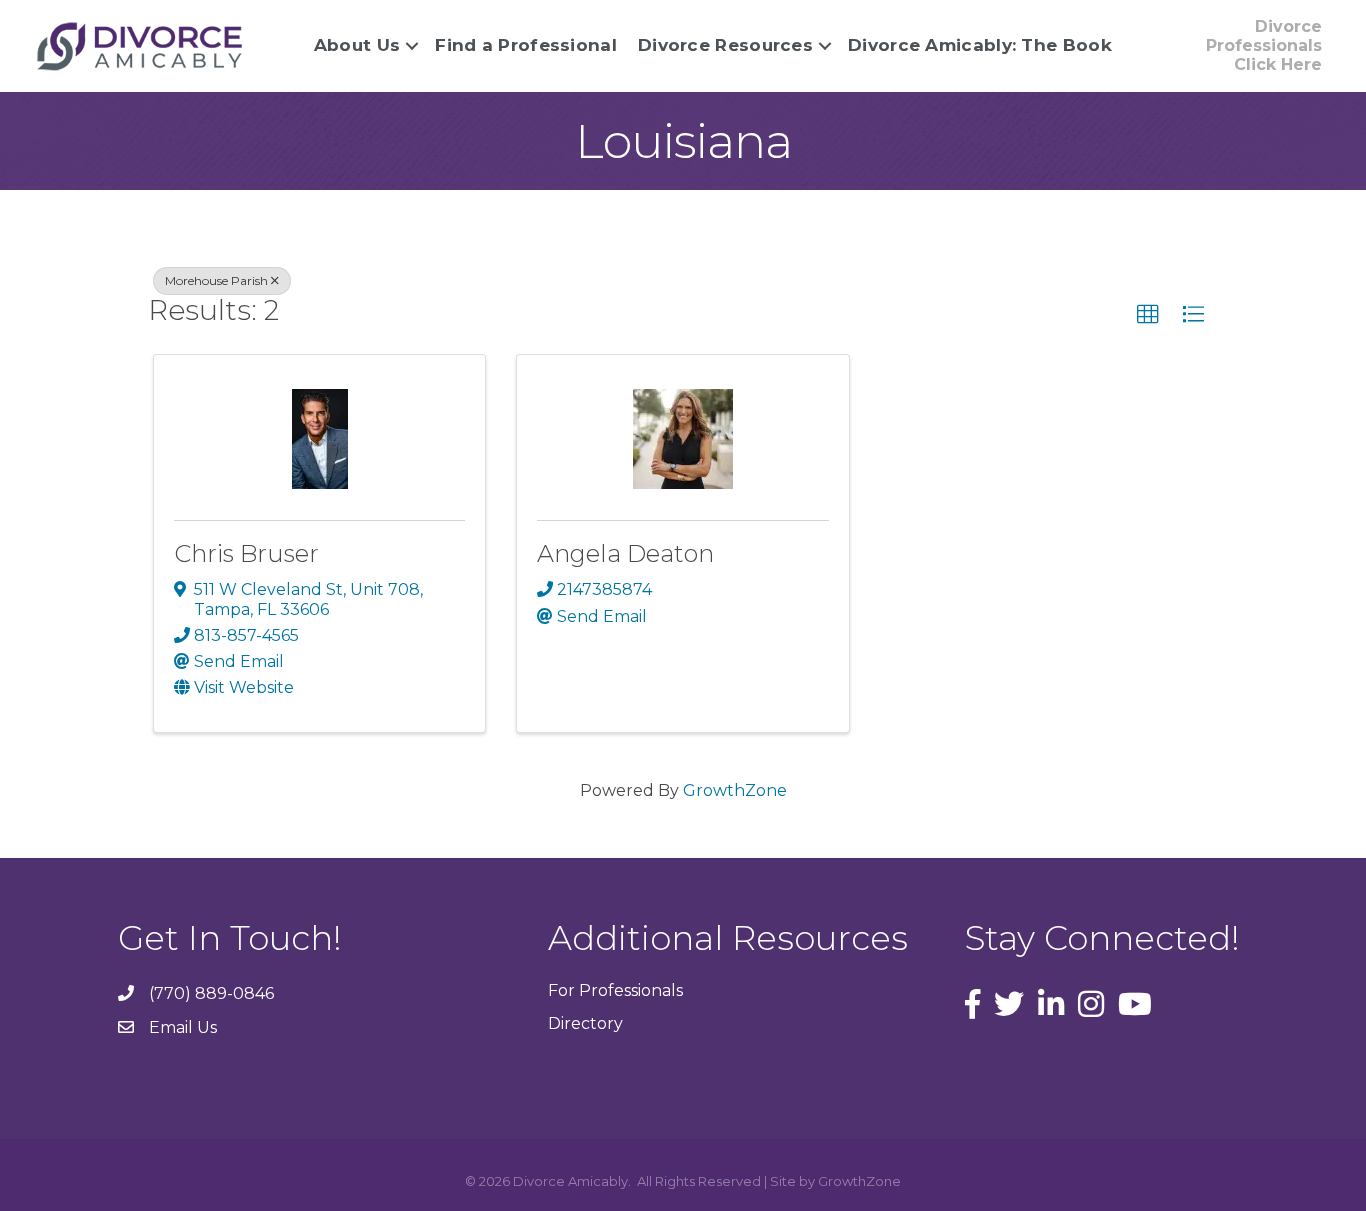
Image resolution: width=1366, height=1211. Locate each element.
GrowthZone (735, 790)
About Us (357, 45)
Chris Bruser (246, 553)
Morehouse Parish (216, 280)
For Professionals (615, 990)
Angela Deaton (625, 553)
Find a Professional (526, 45)
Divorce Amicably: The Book (980, 45)
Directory (585, 1023)
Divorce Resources (725, 45)
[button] (1148, 315)
